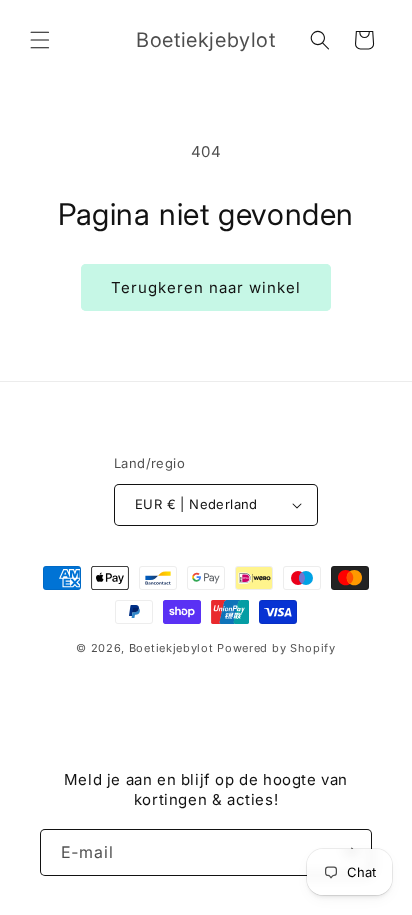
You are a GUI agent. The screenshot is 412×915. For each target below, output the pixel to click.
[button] (40, 40)
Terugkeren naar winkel (206, 287)
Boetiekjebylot (173, 648)
